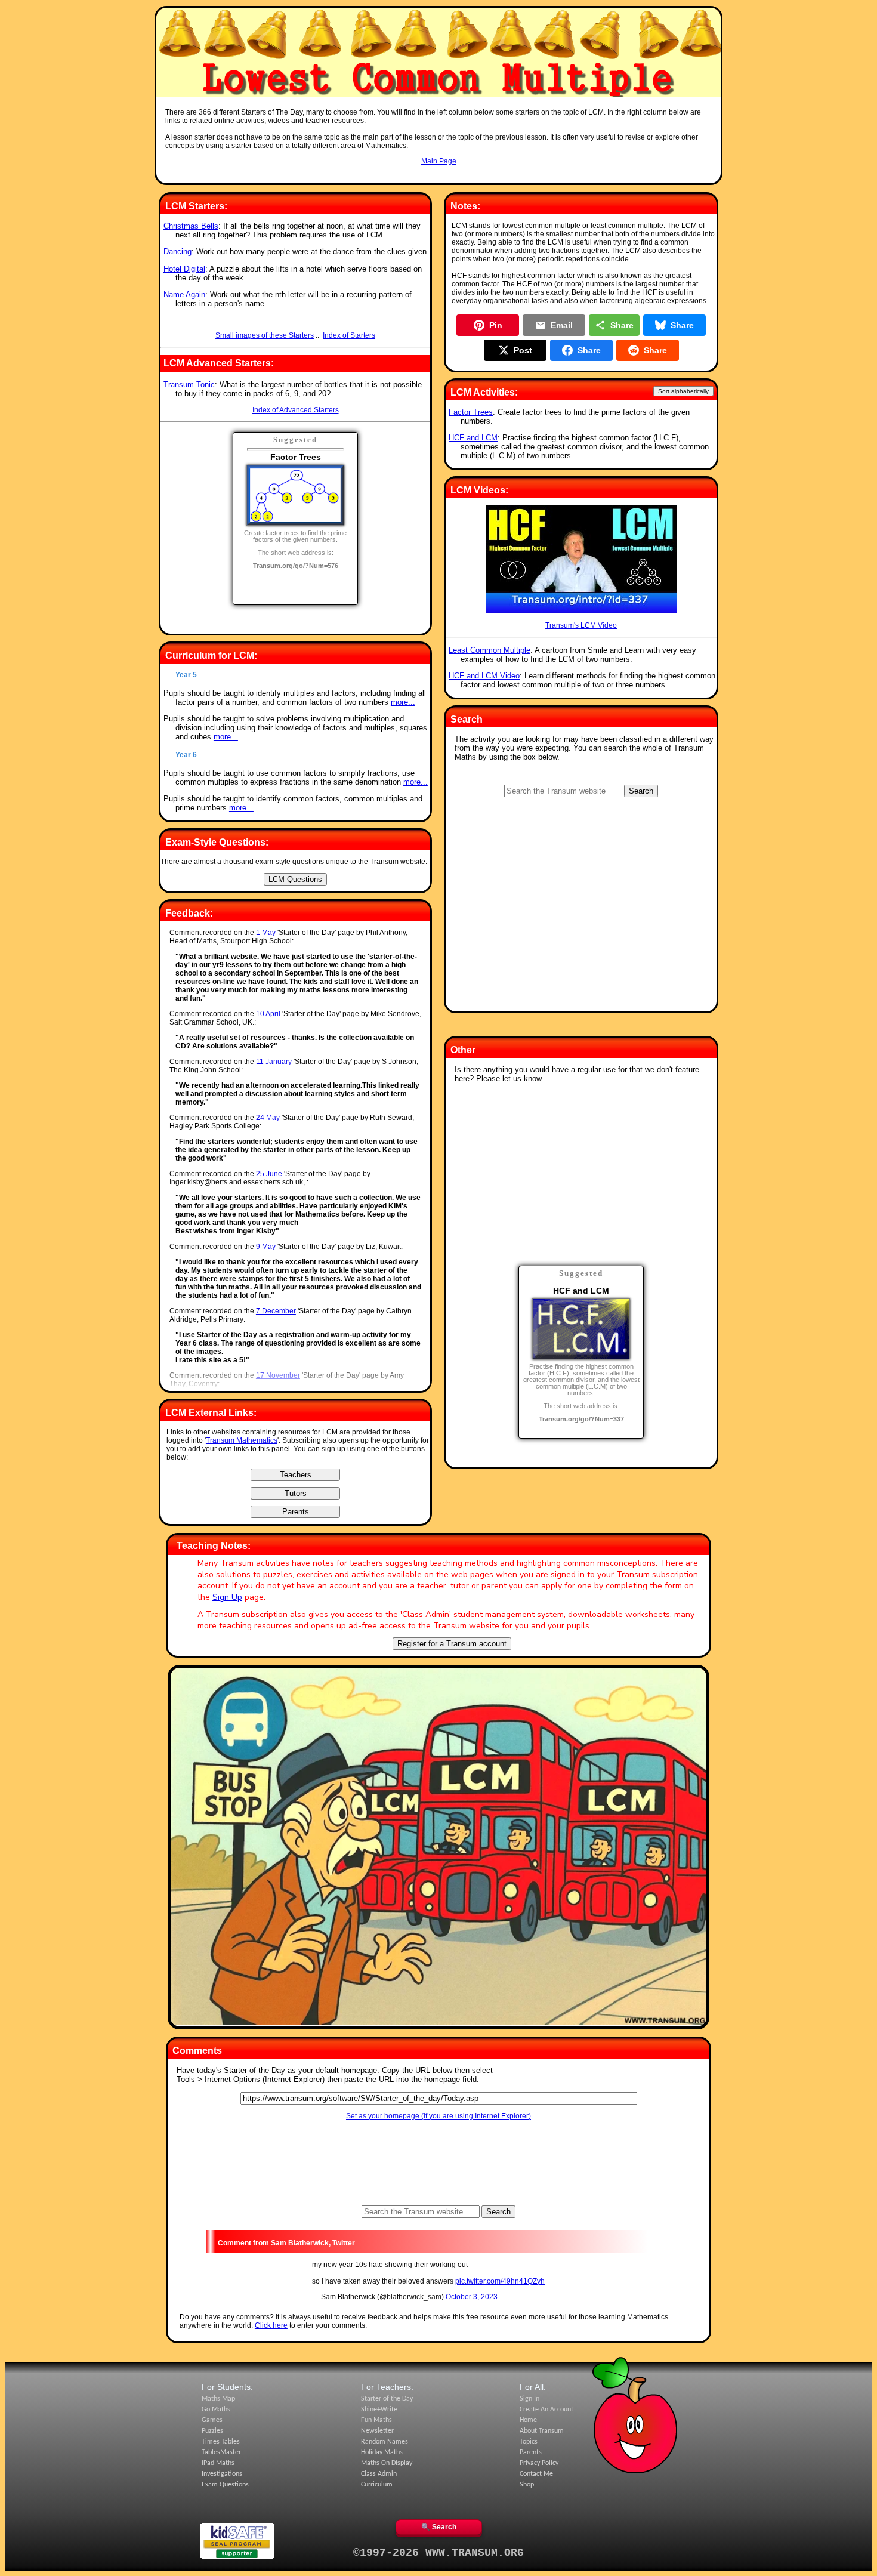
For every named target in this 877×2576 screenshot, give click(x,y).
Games (212, 2420)
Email (562, 325)
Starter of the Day (387, 2399)
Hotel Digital (184, 269)
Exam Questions (225, 2485)
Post (523, 350)
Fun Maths (376, 2420)
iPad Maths (218, 2463)
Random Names (385, 2442)
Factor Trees (471, 412)
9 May (266, 1247)
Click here (271, 2325)
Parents (531, 2452)
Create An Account (546, 2410)
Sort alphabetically (683, 391)
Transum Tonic (189, 385)
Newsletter (377, 2431)
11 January (274, 1062)
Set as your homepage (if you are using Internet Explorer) (438, 2116)
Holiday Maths (382, 2452)
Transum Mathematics (242, 1440)
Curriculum (377, 2485)
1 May (266, 933)
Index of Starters (349, 335)
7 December (276, 1311)
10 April (268, 1014)
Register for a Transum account (452, 1644)
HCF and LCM (473, 438)
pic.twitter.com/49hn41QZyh (500, 2281)
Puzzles (212, 2431)
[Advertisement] (438, 177)
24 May (268, 1118)
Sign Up (227, 1597)
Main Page (439, 161)
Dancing (177, 252)
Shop (527, 2485)
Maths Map (218, 2399)
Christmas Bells (191, 226)
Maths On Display (387, 2463)
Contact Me (536, 2474)
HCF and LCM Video (484, 676)
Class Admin (379, 2474)
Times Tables (221, 2442)
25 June (269, 1174)
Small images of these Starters (265, 335)
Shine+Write (379, 2410)
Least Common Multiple (490, 650)
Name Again (184, 294)
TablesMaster (221, 2452)
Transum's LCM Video (581, 625)
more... (403, 702)
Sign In (529, 2399)
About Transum (542, 2431)
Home (528, 2420)
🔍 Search (439, 2527)
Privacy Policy (539, 2463)
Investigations (222, 2474)
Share (622, 325)
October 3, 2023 (472, 2297)
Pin (496, 325)
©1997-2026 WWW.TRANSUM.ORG (438, 2553)
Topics (529, 2442)
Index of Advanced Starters (296, 410)
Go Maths (216, 2410)
